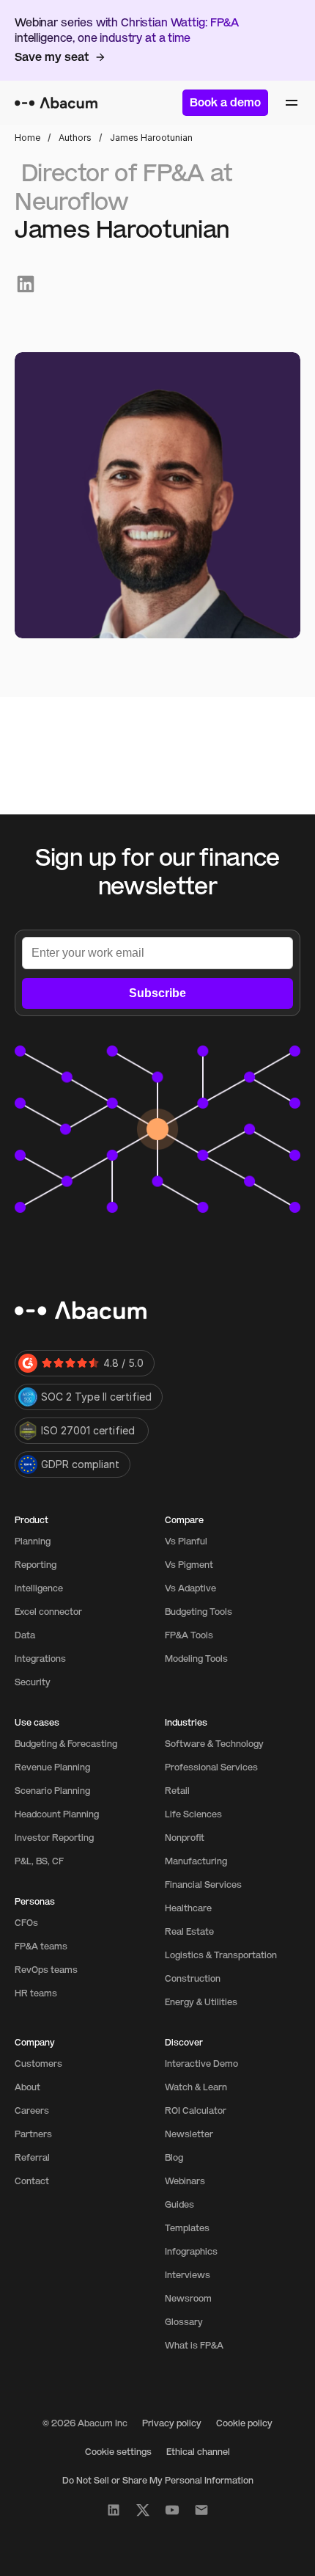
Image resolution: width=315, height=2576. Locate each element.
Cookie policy (244, 2423)
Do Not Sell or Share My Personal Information (158, 2481)
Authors (75, 138)
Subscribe (157, 993)
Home (27, 138)
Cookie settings (118, 2452)
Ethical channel (198, 2452)
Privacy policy (172, 2423)
